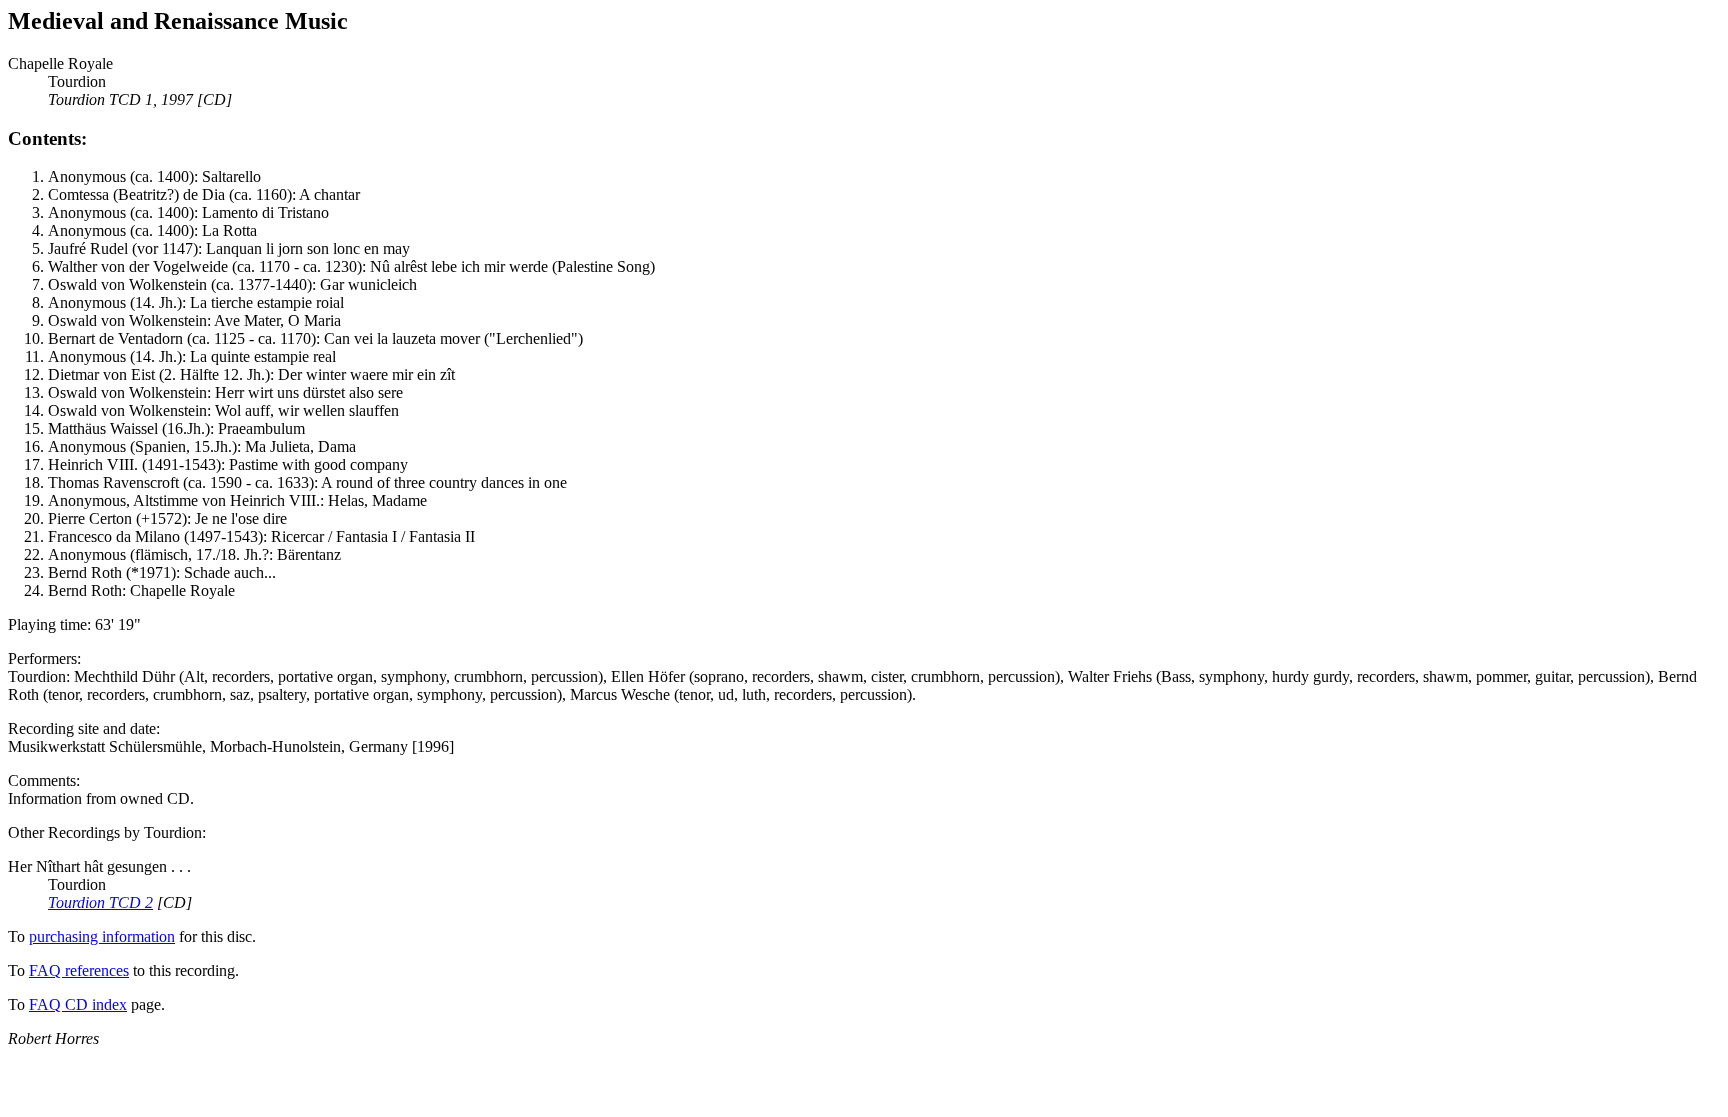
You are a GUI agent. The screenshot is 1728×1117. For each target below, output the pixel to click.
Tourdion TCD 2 (100, 902)
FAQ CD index (78, 1004)
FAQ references (79, 970)
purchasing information (102, 936)
